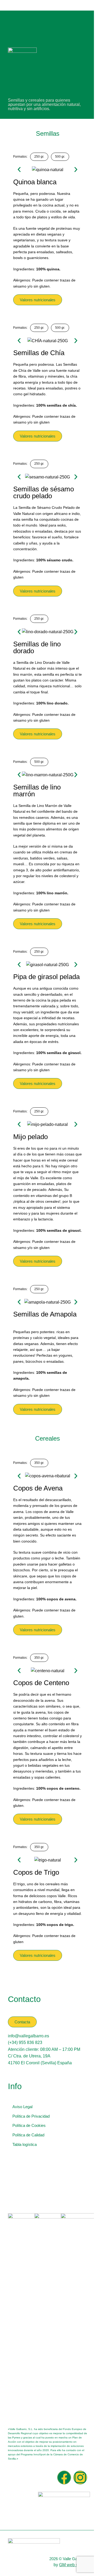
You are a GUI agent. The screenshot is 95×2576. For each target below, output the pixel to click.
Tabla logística (25, 2144)
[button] (19, 170)
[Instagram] (80, 2478)
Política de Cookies (29, 2125)
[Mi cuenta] (86, 5)
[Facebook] (64, 2478)
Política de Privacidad (31, 2116)
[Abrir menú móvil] (9, 5)
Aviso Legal (22, 2107)
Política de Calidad (28, 2135)
